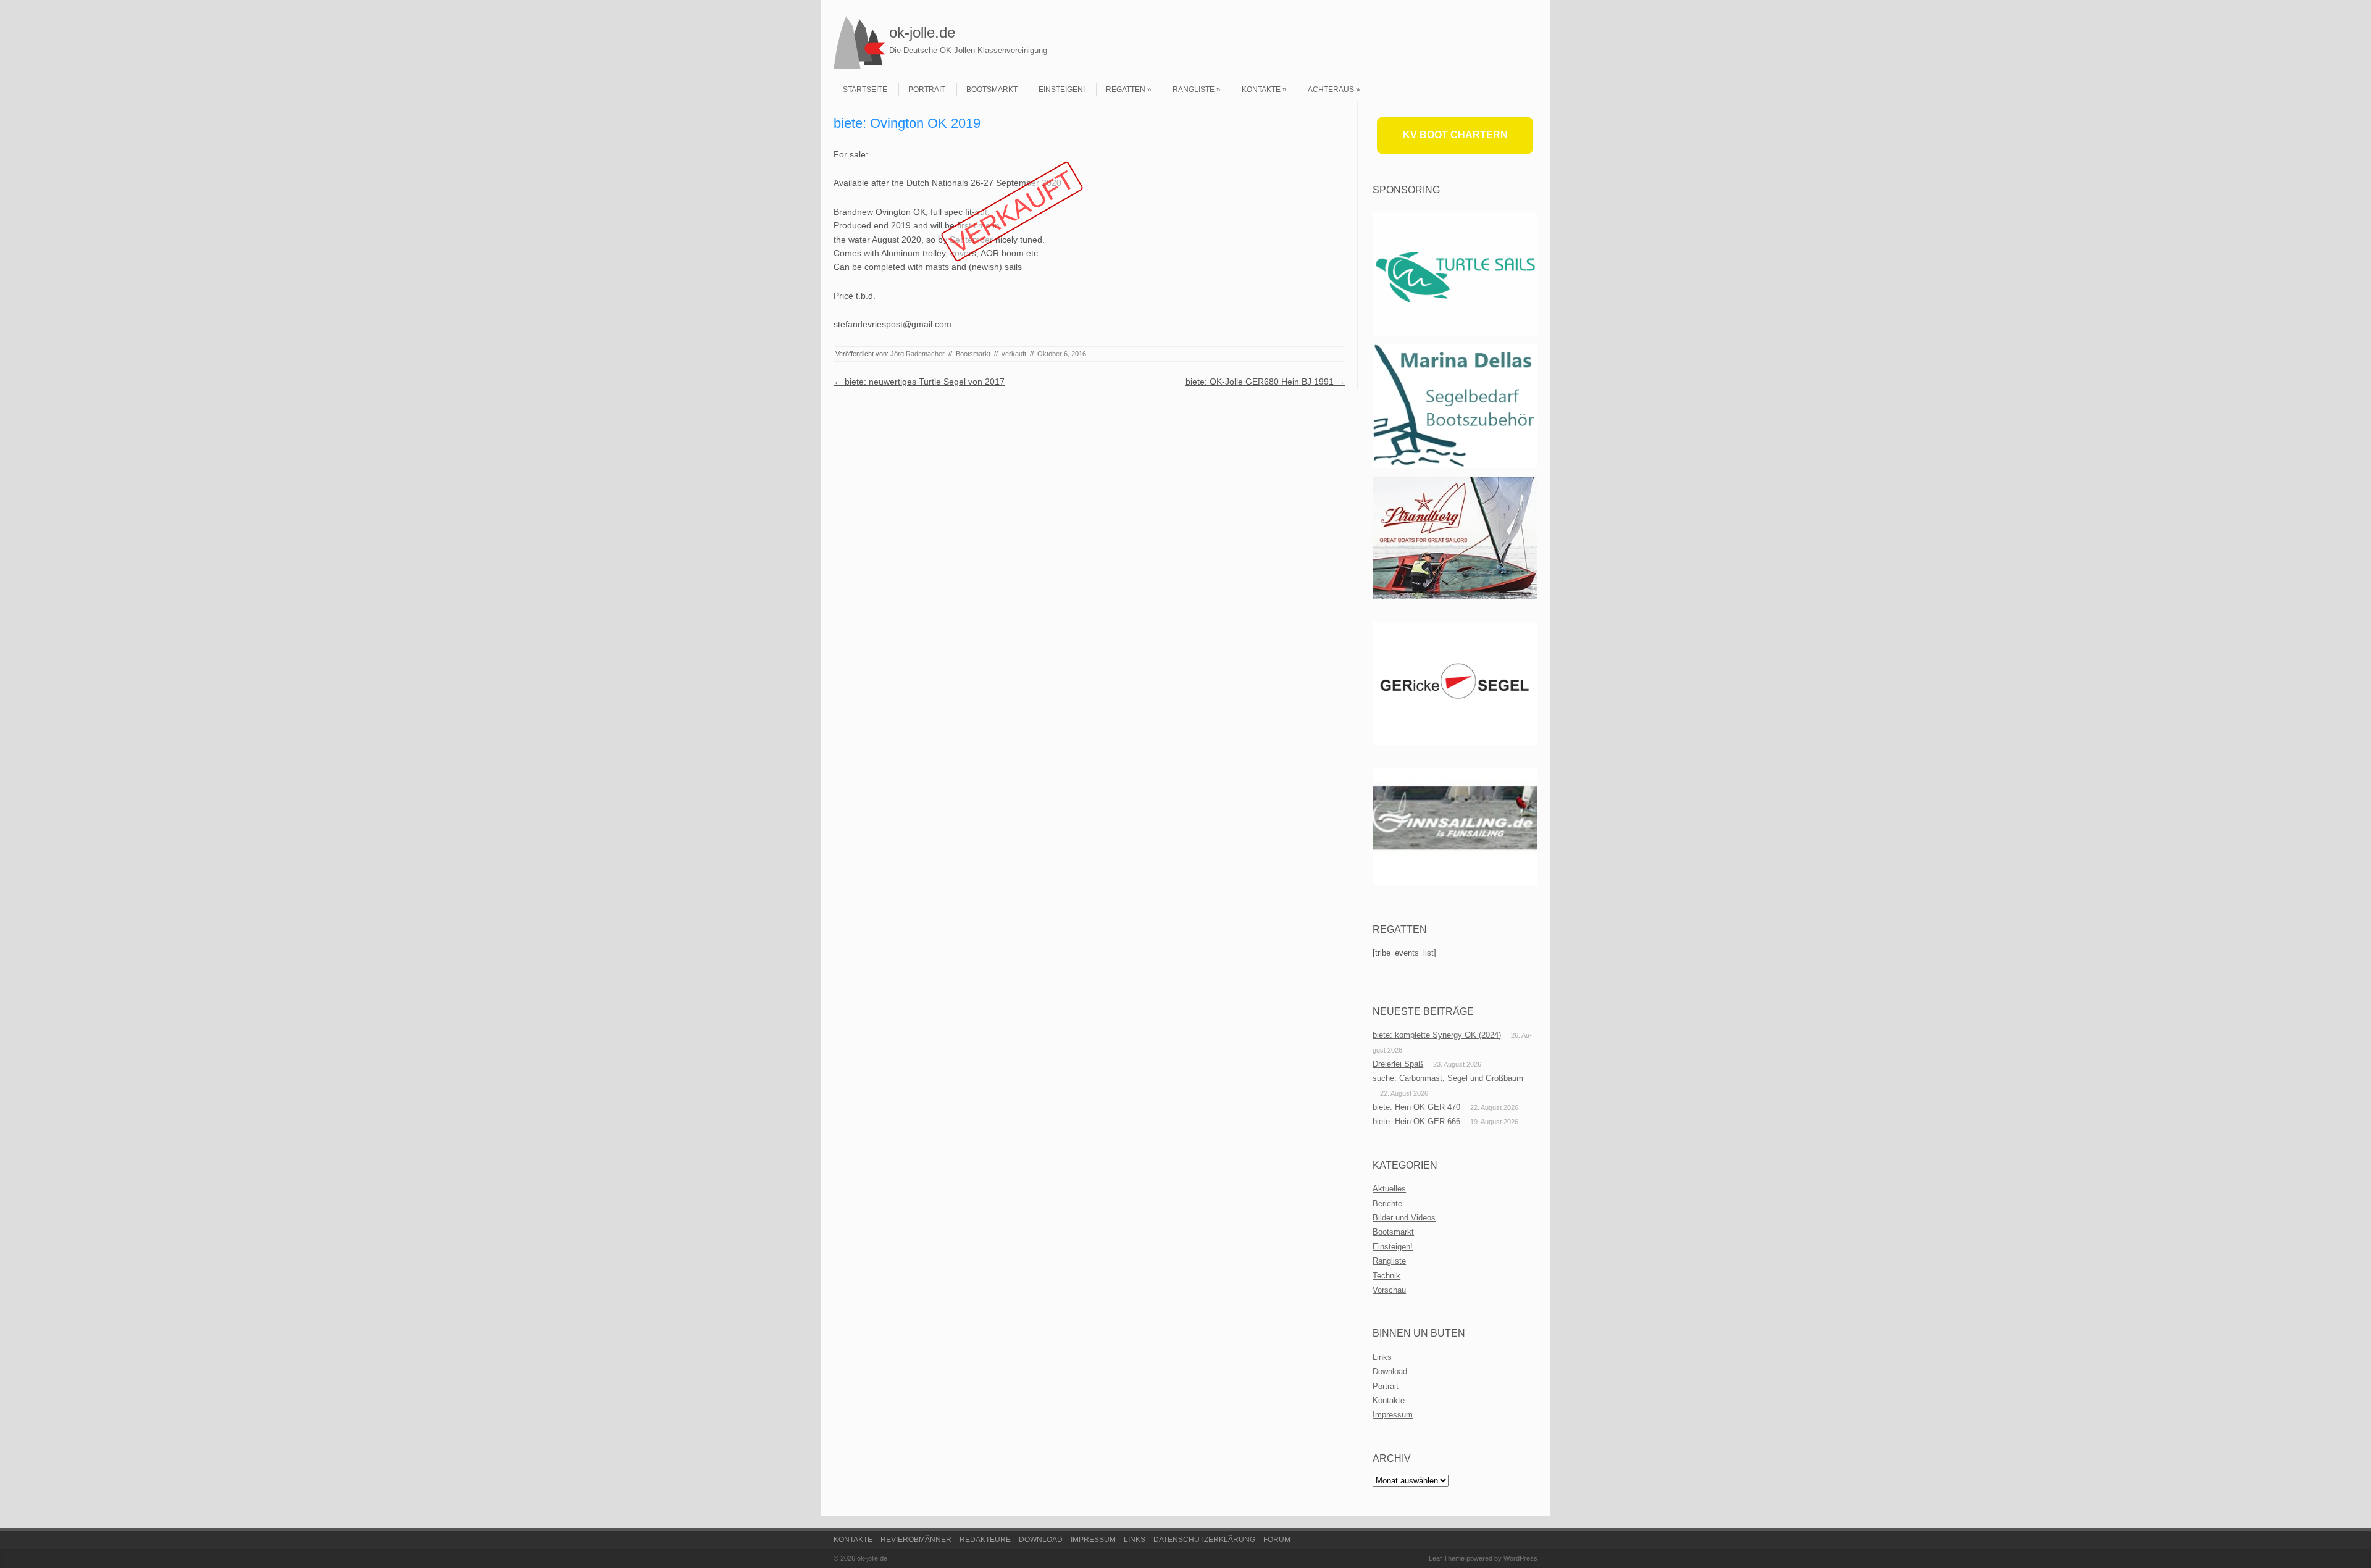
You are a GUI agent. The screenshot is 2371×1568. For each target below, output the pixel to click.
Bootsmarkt (992, 90)
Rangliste (1194, 90)
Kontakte (1261, 90)
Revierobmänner (916, 1540)
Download (1390, 1371)
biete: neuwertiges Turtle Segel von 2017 (919, 382)
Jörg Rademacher (918, 354)
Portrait (927, 90)
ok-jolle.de (922, 32)
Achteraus (1331, 90)
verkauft (1014, 354)
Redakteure (985, 1540)
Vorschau (1389, 1290)
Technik (1386, 1276)
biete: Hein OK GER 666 (1416, 1121)
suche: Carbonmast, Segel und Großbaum (1448, 1078)
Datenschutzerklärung (1204, 1540)
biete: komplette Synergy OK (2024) (1437, 1035)
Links (1382, 1357)
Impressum (1393, 1415)
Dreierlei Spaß (1398, 1064)
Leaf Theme (1447, 1558)
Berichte (1387, 1203)
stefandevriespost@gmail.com (893, 324)
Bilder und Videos (1404, 1218)
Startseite (865, 90)
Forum (1277, 1540)
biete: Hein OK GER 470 (1416, 1107)
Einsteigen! (1062, 90)
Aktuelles (1389, 1189)
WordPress (1520, 1558)
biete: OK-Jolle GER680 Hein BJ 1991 (1265, 382)
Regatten (1126, 90)
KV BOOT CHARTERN (1455, 135)
